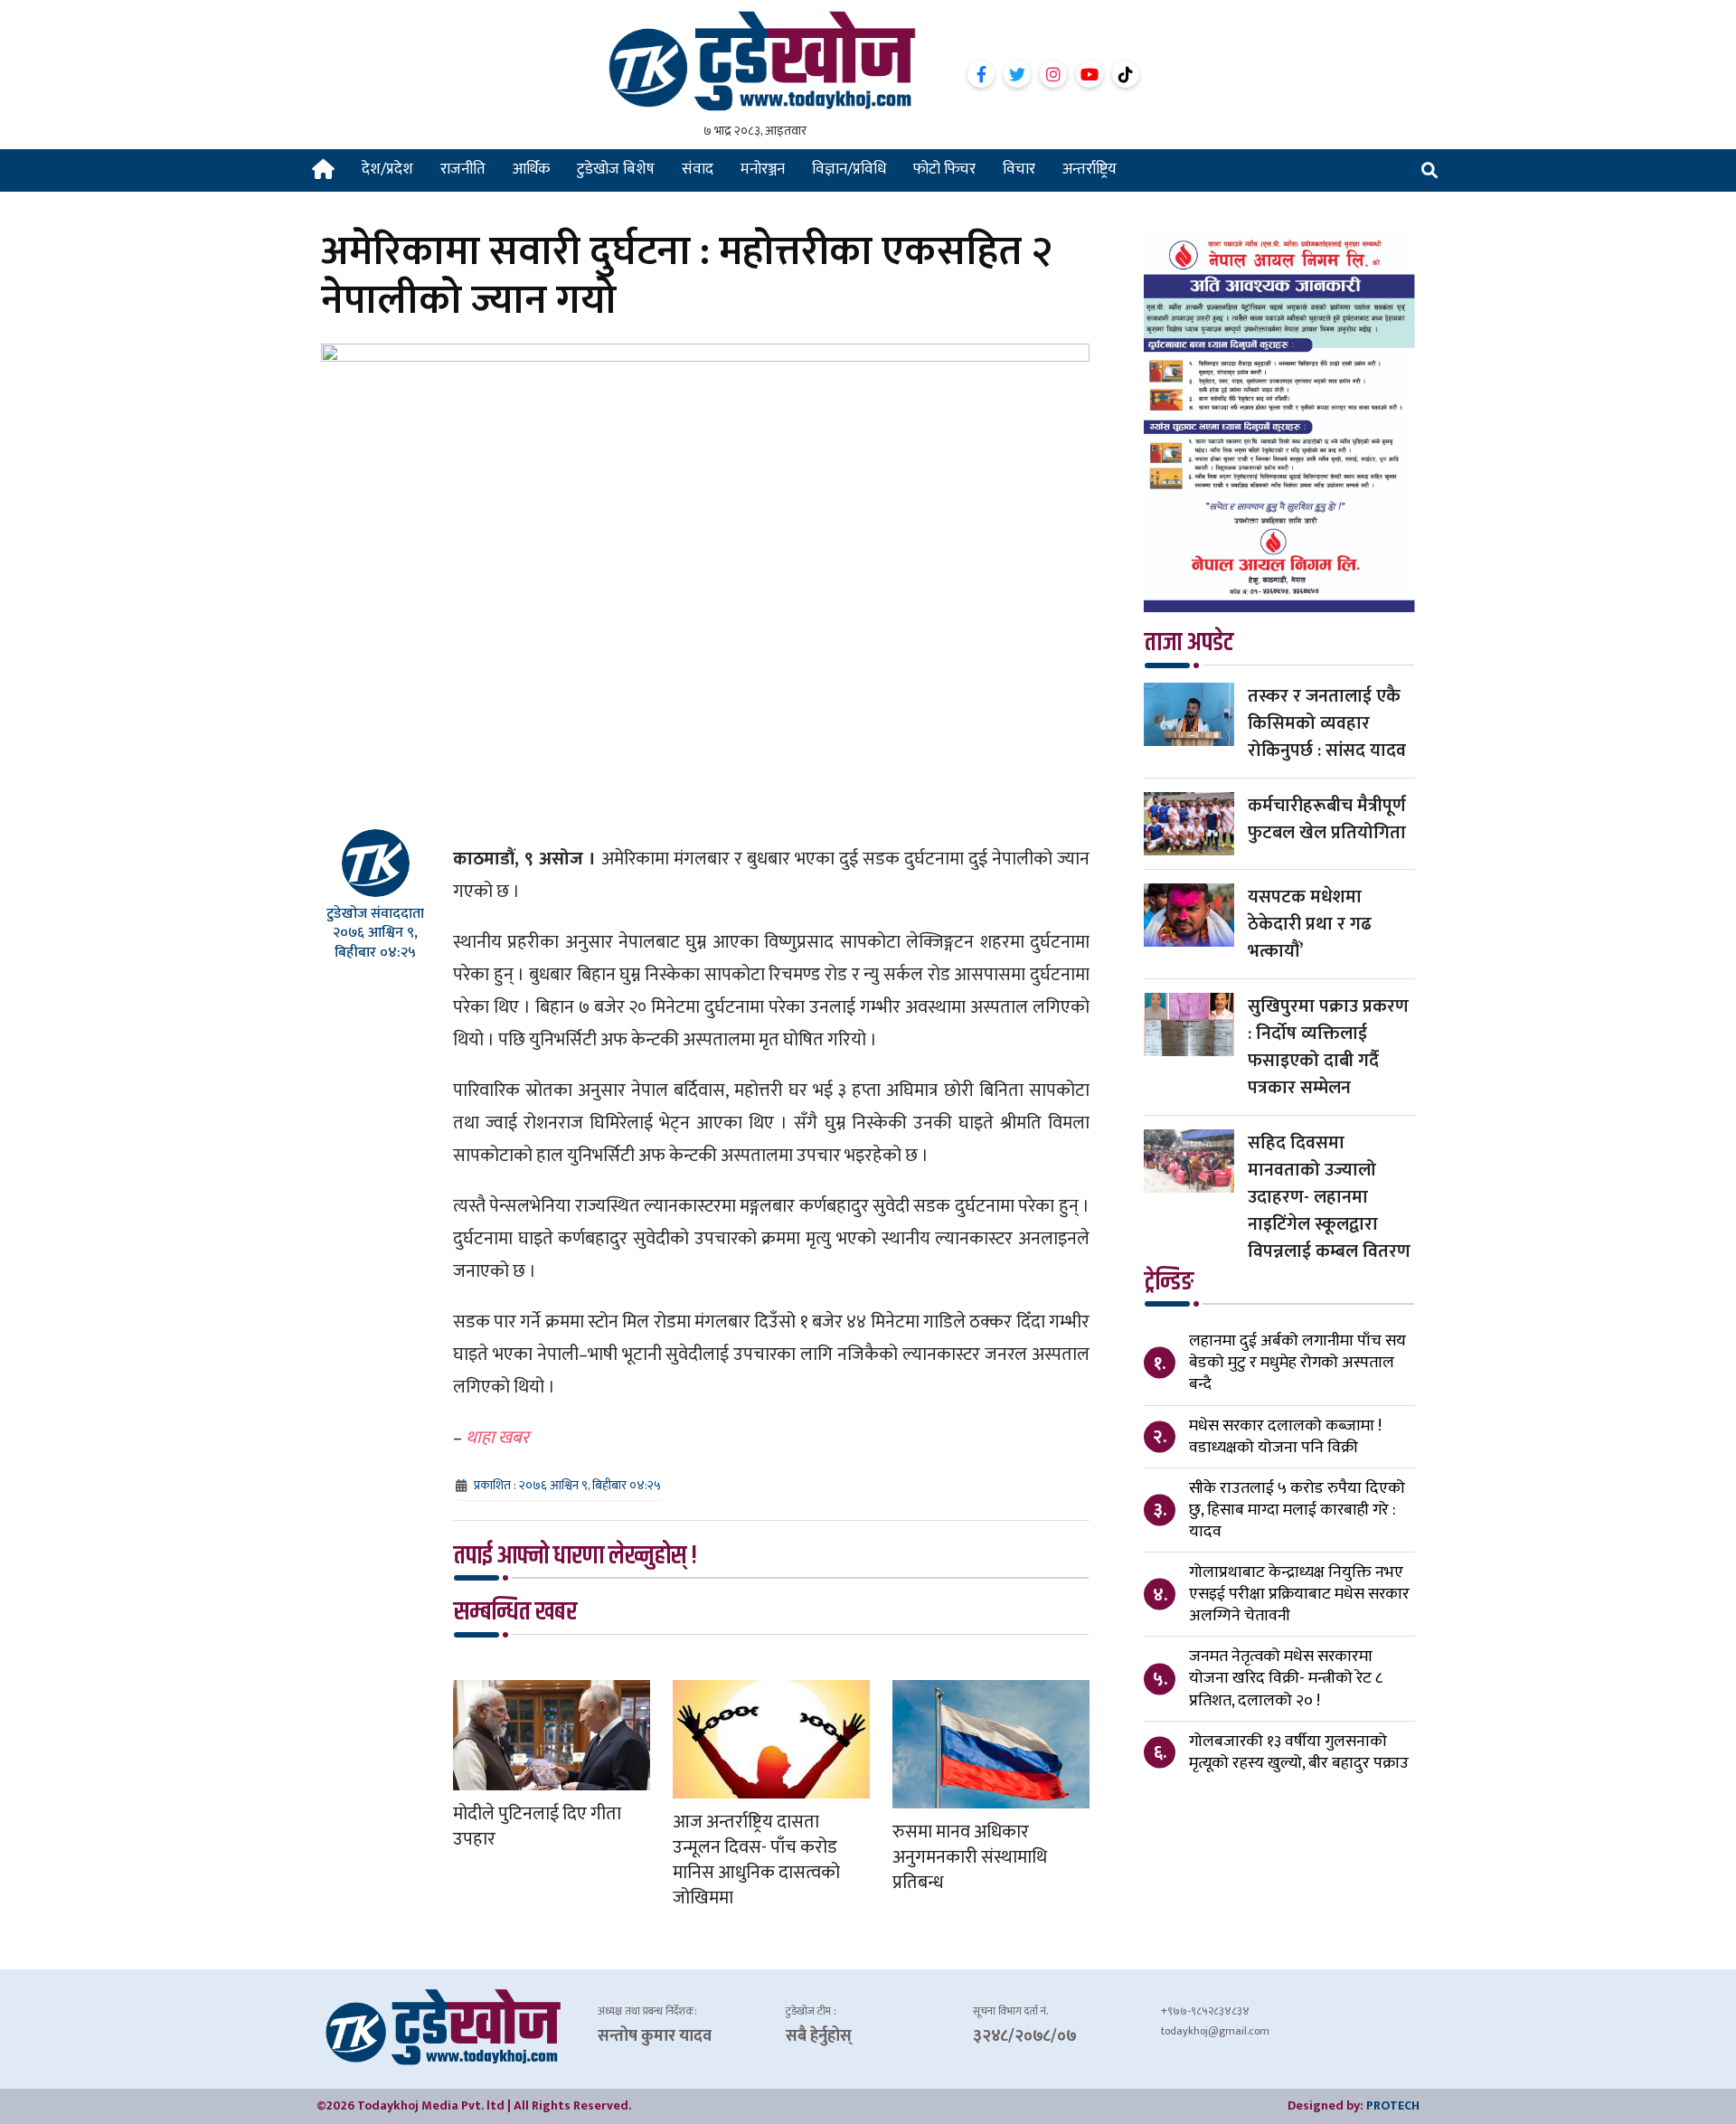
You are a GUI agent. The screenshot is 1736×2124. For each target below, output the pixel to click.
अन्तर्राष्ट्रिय (1090, 169)
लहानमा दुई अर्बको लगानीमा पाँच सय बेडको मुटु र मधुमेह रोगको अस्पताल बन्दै (1297, 1363)
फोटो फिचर (944, 169)
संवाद (698, 169)
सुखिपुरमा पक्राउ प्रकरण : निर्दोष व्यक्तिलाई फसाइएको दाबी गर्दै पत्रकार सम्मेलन (1328, 1047)
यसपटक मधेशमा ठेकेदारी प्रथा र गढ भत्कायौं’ (1310, 924)
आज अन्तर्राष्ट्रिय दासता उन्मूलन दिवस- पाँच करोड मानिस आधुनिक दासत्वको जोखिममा (756, 1860)
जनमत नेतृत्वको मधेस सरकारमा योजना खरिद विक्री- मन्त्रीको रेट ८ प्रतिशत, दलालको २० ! (1286, 1678)
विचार (1019, 169)
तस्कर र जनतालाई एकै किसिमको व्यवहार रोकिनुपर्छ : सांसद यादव (1327, 723)
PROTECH (1393, 2105)
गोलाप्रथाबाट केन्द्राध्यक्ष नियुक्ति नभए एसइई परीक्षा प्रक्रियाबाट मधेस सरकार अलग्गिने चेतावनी (1299, 1594)
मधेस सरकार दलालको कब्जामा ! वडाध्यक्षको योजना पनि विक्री (1285, 1437)
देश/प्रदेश (387, 169)
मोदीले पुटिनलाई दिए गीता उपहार (537, 1827)
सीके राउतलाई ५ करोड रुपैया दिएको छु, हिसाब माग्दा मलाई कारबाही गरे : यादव (1297, 1510)
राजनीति (463, 169)
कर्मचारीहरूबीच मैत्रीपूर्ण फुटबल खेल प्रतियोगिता (1327, 819)
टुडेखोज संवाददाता (375, 914)
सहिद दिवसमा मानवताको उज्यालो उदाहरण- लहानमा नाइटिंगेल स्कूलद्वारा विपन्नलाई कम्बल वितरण (1329, 1197)
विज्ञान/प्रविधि (849, 169)
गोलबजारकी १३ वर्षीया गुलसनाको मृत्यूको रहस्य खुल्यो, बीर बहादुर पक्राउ (1299, 1752)
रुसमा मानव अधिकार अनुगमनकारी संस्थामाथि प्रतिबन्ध (970, 1857)
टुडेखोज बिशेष (616, 169)
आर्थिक (531, 169)
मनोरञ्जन (763, 169)
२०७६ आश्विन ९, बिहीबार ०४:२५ (375, 942)
